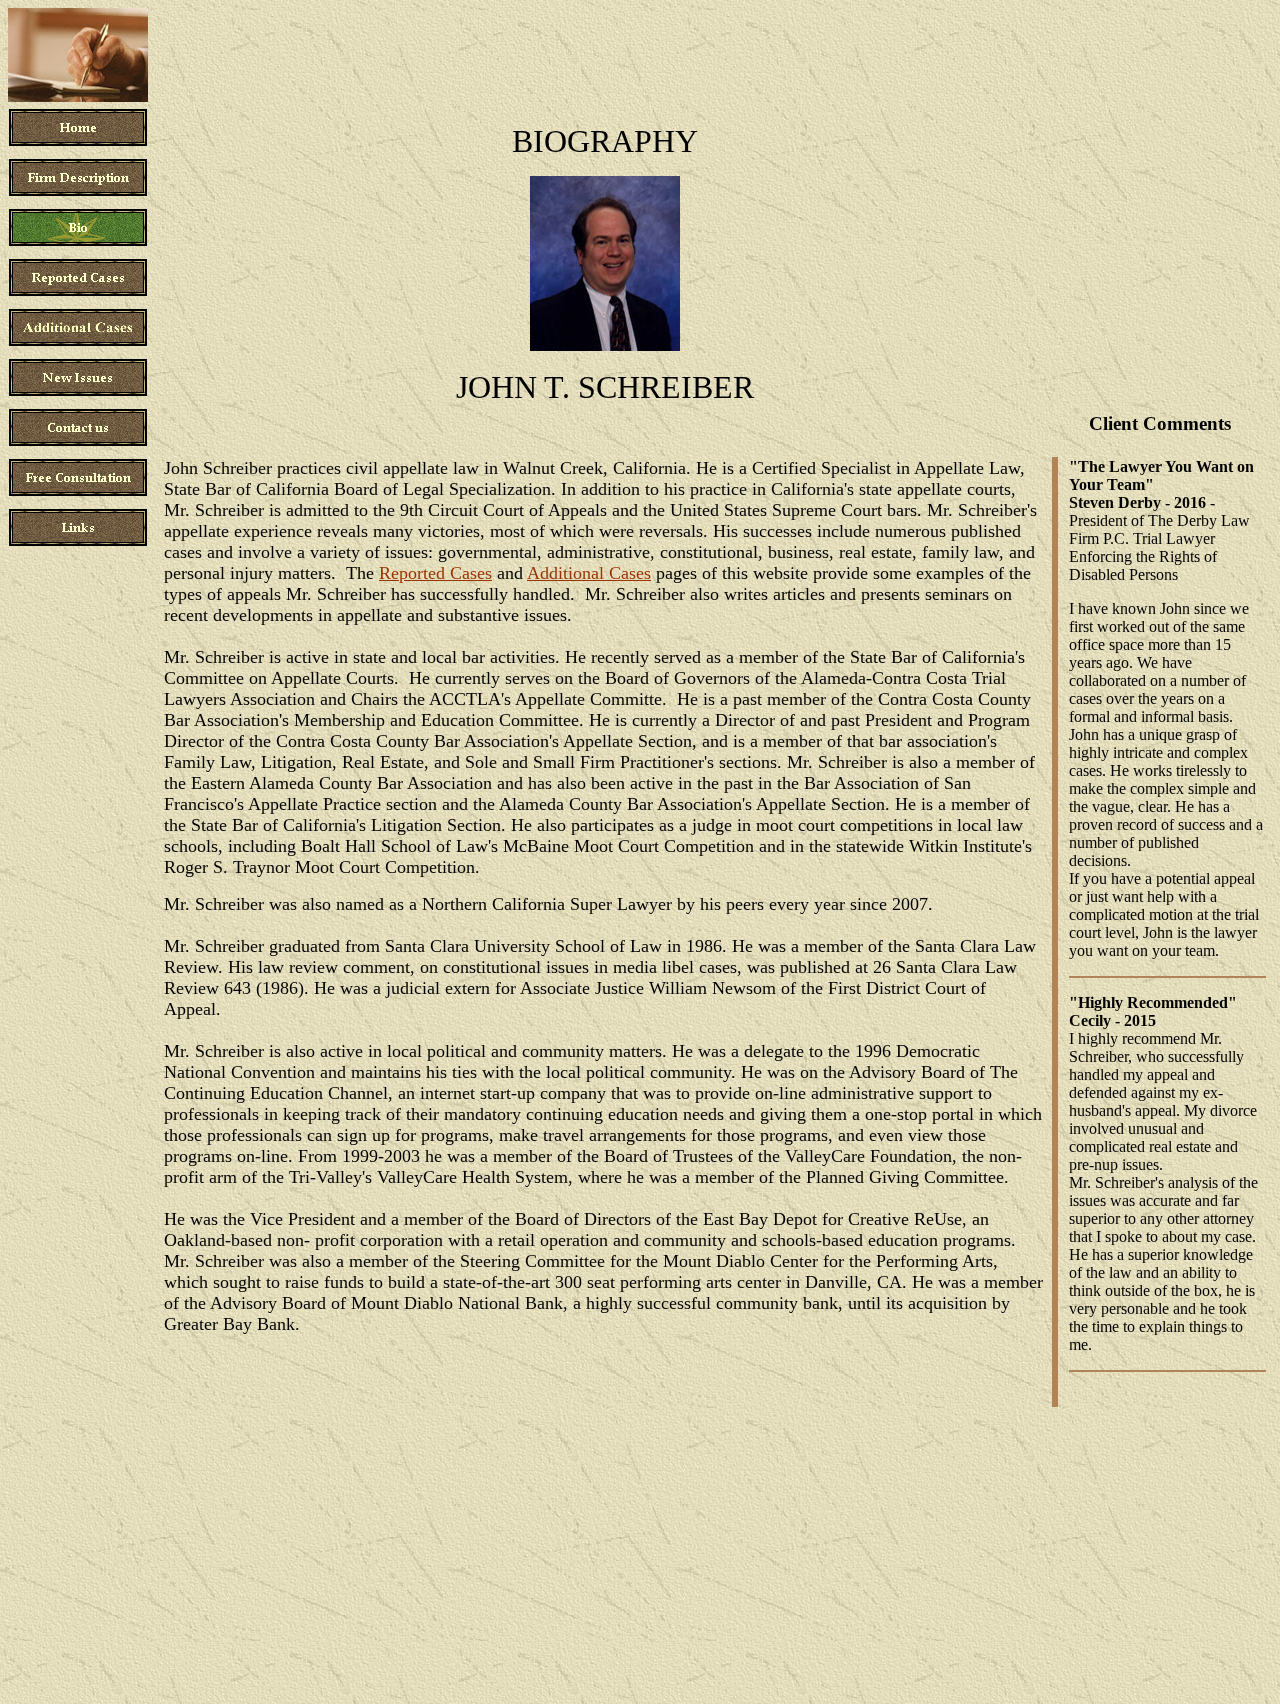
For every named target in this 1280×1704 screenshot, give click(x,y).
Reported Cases (435, 573)
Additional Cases (589, 573)
